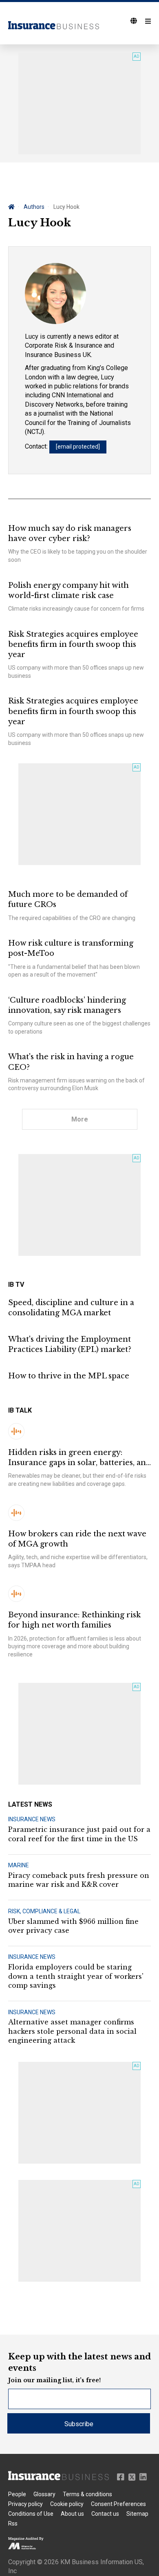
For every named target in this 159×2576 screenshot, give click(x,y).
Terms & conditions (87, 2494)
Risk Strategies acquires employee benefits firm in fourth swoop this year (73, 644)
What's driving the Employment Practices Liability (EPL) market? (70, 1344)
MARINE (19, 1865)
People (17, 2494)
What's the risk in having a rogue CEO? (71, 1062)
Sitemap (137, 2514)
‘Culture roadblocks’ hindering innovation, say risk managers (67, 1005)
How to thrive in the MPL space (69, 1376)
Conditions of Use (31, 2514)
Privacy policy (25, 2504)
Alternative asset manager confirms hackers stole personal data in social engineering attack (72, 2031)
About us (72, 2514)
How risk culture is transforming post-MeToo (71, 948)
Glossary (44, 2494)
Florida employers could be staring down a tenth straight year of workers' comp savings (76, 1976)
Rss (13, 2523)
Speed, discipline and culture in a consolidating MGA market (71, 1308)
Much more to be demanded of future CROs (68, 899)
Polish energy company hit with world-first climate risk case (68, 590)
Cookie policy (67, 2504)
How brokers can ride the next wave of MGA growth (77, 1539)
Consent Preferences (118, 2504)
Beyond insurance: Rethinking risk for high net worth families (74, 1620)
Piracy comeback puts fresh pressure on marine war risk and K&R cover (79, 1880)
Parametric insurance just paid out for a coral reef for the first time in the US (79, 1834)
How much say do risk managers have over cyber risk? (70, 533)
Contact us (105, 2514)
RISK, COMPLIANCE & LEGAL (44, 1911)
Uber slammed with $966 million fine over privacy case (73, 1926)
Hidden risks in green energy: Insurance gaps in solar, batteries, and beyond (79, 1458)
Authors (34, 207)
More (80, 1119)
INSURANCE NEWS (32, 1819)
